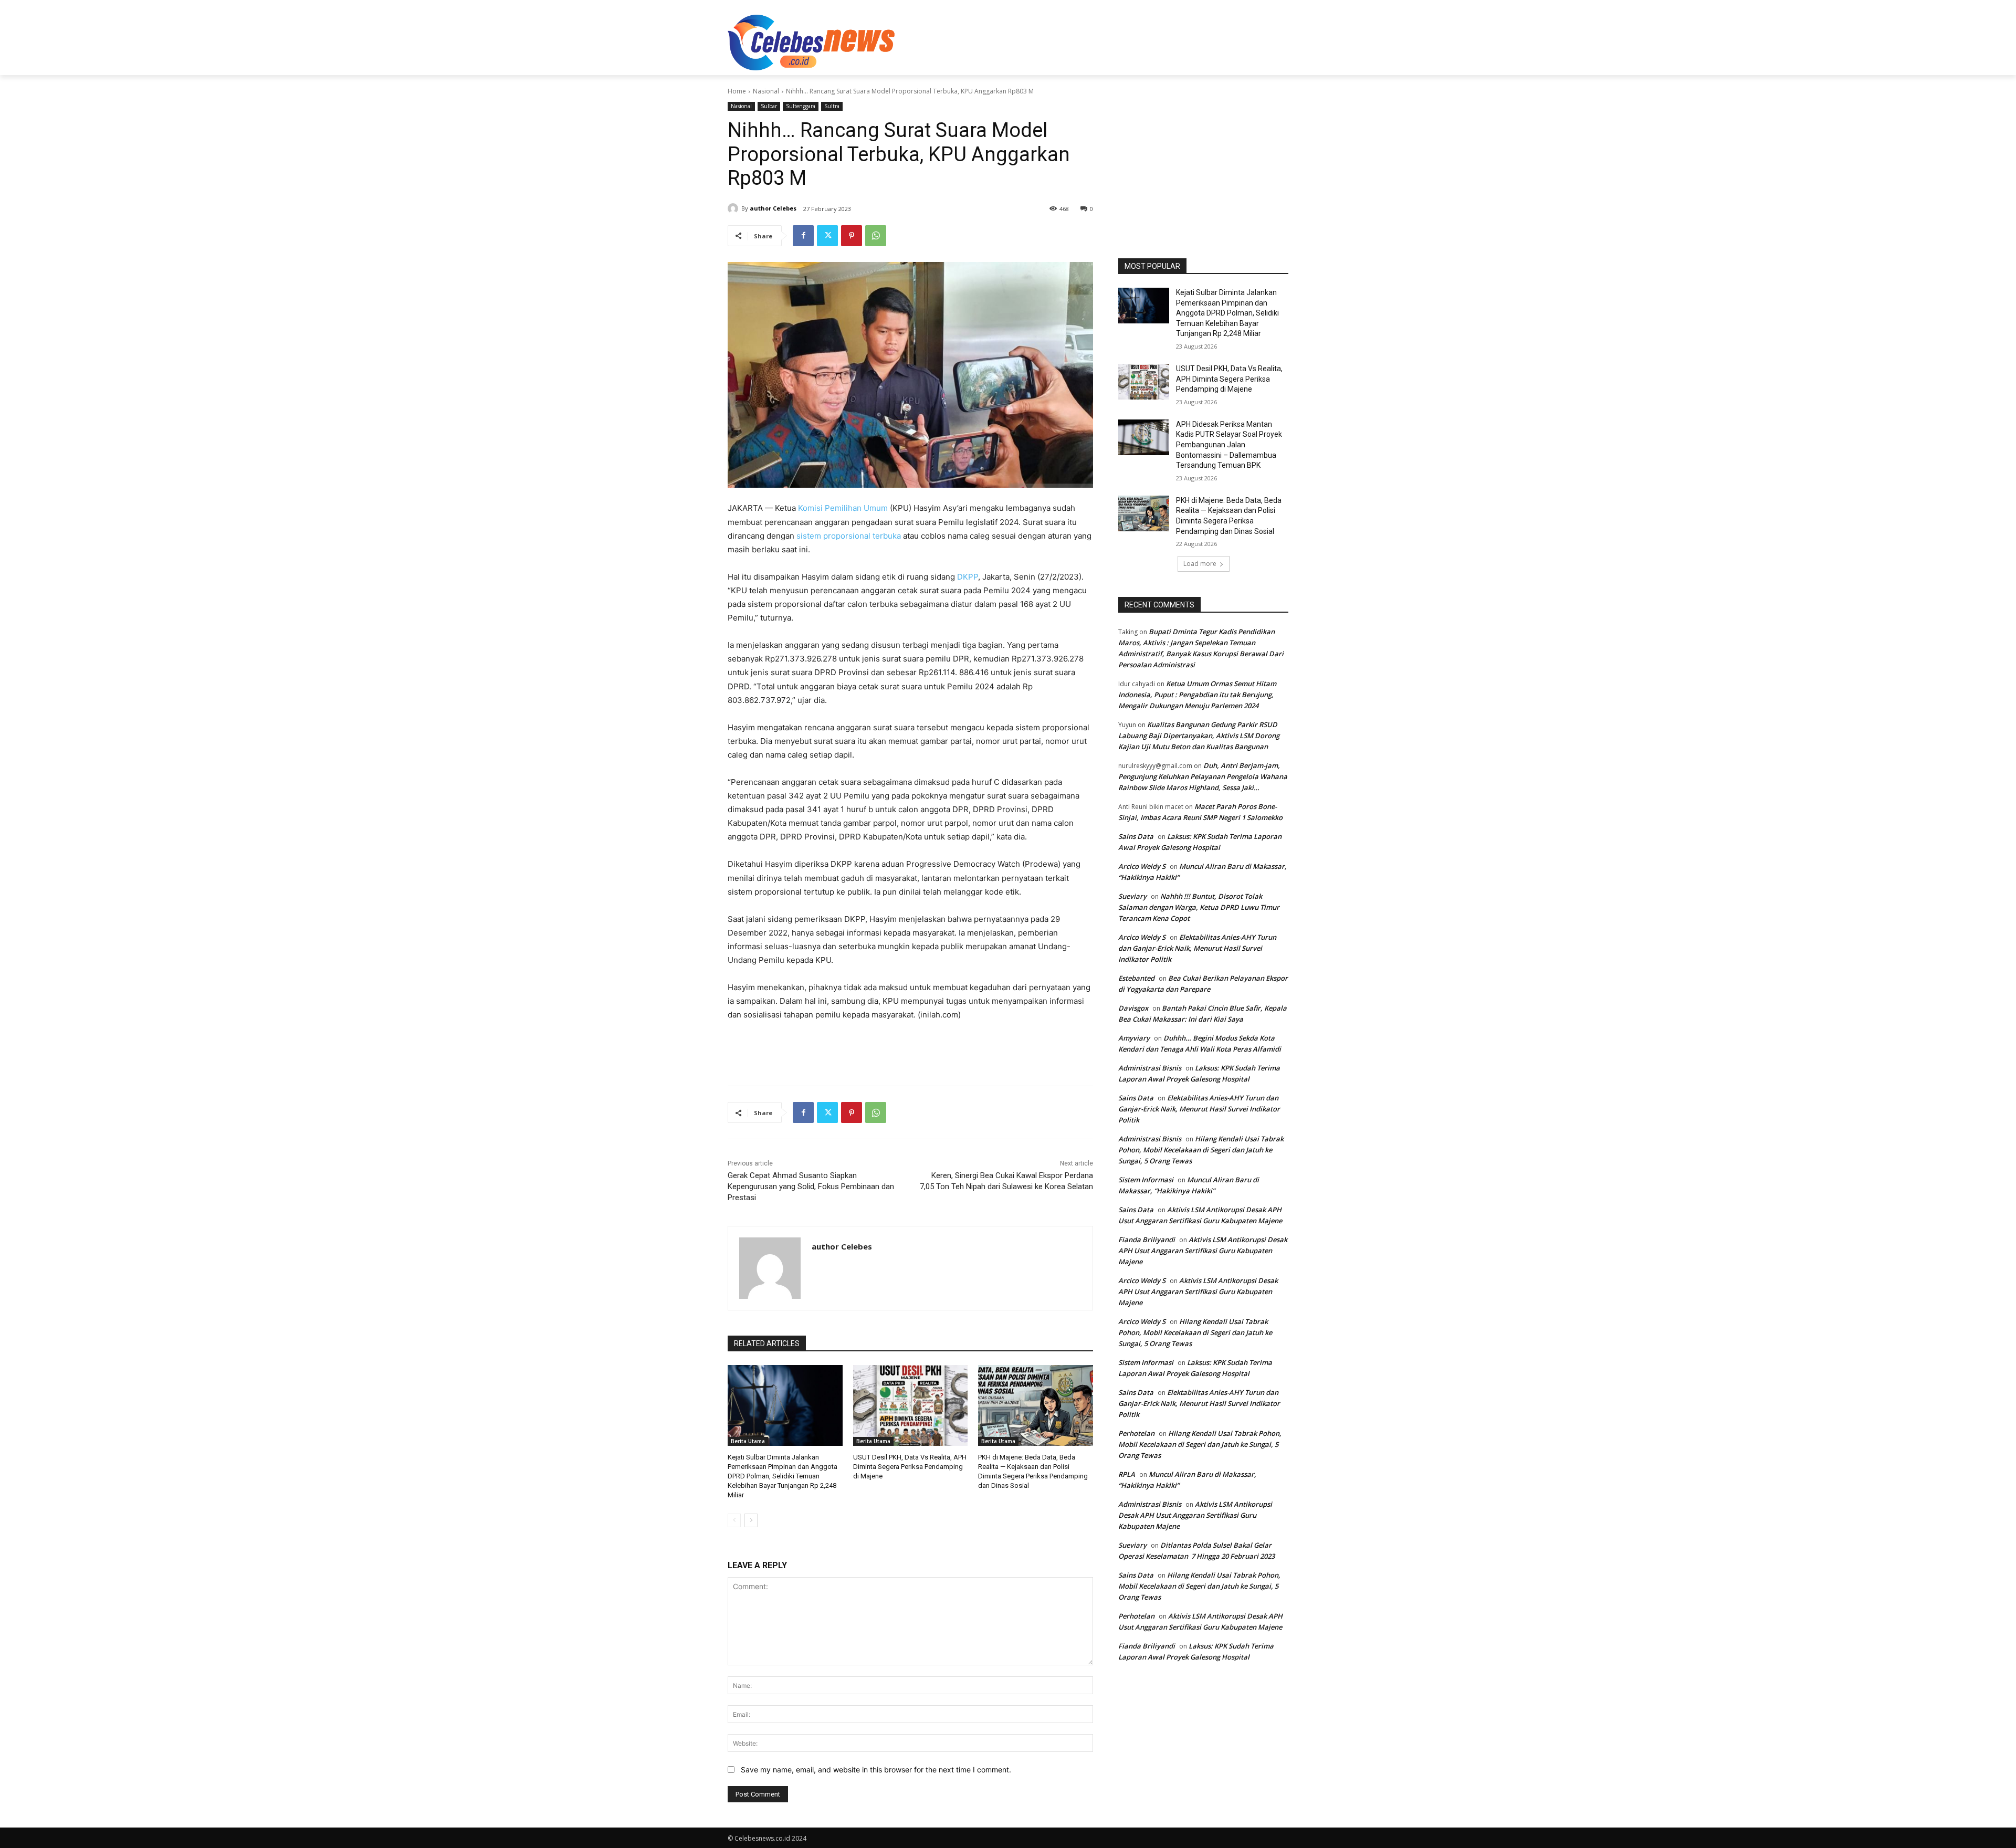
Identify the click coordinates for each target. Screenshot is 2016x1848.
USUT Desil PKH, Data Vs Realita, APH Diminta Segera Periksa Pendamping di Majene (910, 1467)
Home (737, 91)
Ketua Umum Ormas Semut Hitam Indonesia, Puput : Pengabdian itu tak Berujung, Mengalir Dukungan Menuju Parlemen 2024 (1197, 695)
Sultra (832, 106)
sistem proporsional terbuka (849, 536)
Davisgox (1133, 1008)
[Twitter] (827, 236)
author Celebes (773, 208)
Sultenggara (801, 106)
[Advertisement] (1087, 41)
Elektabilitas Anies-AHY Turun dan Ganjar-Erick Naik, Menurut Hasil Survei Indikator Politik (1197, 948)
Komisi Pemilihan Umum (843, 508)
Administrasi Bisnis (1150, 1068)
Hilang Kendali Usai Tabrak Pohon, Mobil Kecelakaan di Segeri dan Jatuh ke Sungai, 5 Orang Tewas (1201, 1150)
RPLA (1127, 1474)
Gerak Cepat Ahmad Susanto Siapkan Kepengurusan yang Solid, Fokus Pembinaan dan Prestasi (811, 1186)
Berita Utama (748, 1441)
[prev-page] (734, 1520)
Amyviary (1134, 1038)
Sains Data (1136, 836)
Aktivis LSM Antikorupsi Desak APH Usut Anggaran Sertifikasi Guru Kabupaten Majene (1203, 1251)
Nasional (766, 91)
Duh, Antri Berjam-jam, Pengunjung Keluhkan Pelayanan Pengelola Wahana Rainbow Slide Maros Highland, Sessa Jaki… (1203, 776)
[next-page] (751, 1520)
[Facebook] (803, 236)
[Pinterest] (852, 236)
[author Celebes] (734, 208)
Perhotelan (1136, 1433)
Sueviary (1132, 896)
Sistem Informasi (1146, 1180)
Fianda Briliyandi (1147, 1240)
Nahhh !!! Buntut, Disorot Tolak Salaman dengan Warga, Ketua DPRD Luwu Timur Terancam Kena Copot (1199, 907)
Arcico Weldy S (1142, 866)
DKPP (968, 577)
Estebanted (1136, 978)
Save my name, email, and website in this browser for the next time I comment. (876, 1770)
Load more (1200, 564)
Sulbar (769, 106)
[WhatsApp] (876, 236)
